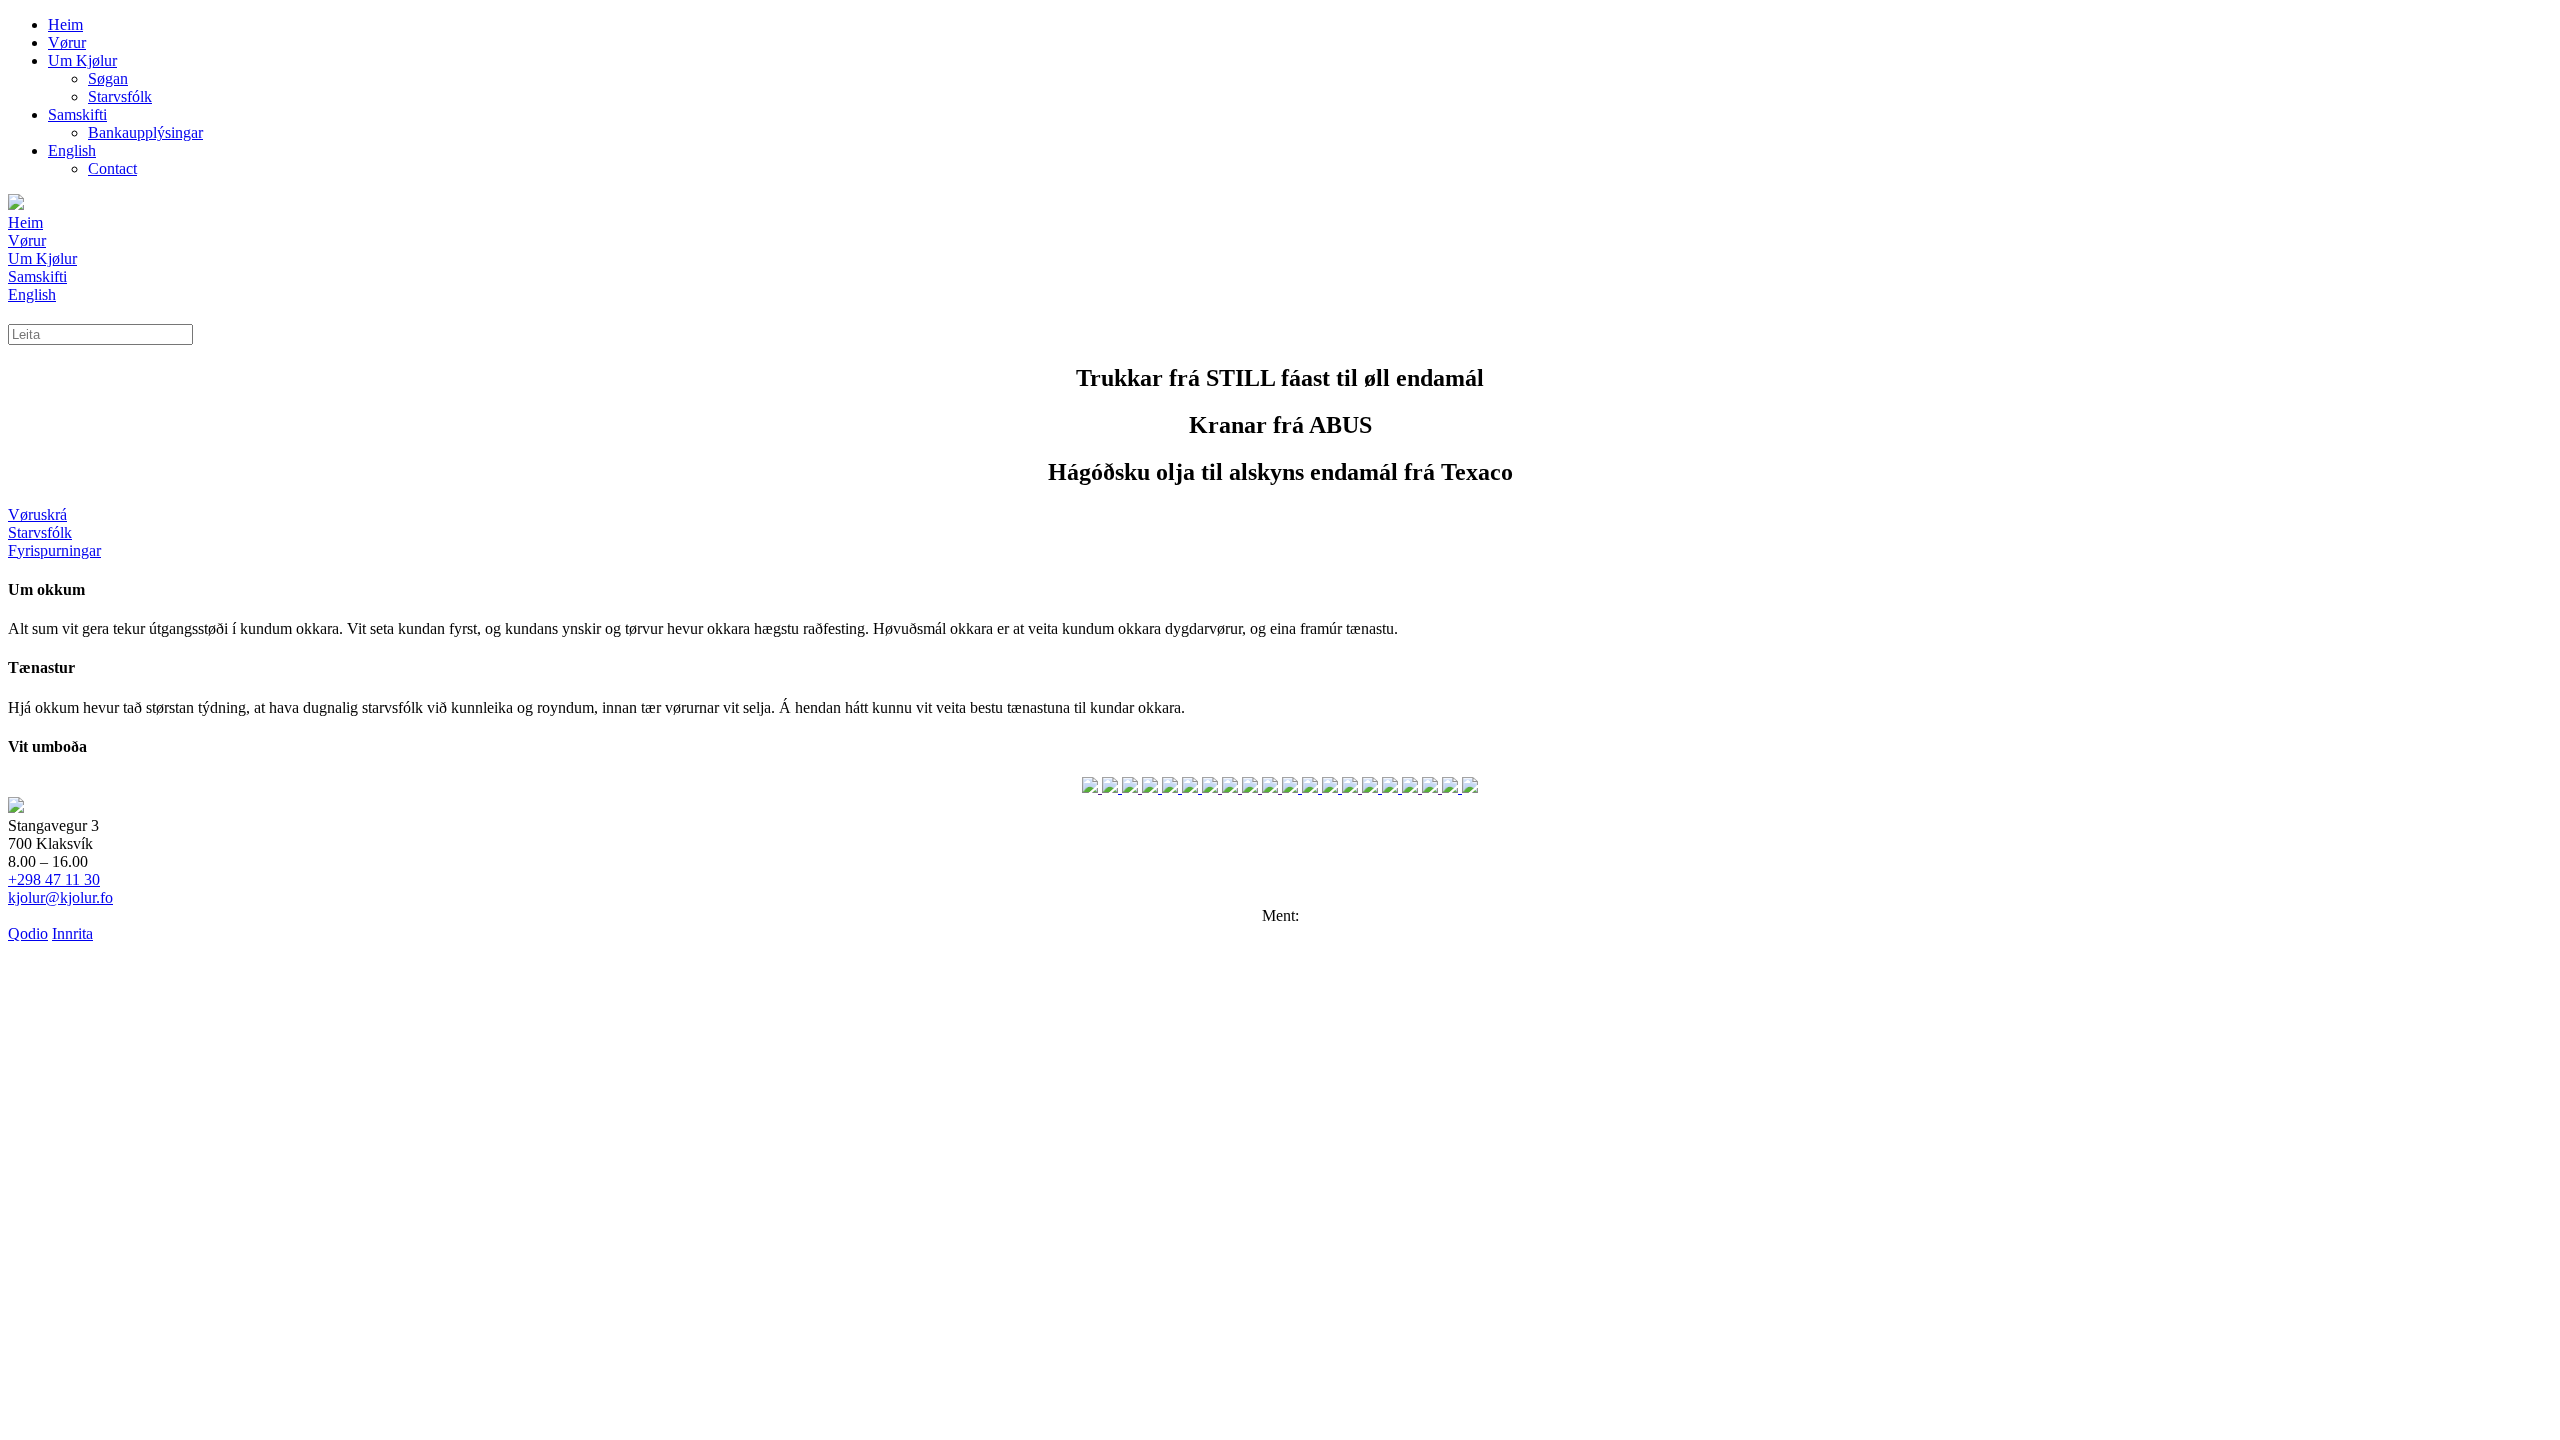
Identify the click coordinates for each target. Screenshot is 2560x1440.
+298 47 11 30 (54, 879)
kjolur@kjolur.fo (60, 897)
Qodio (28, 933)
